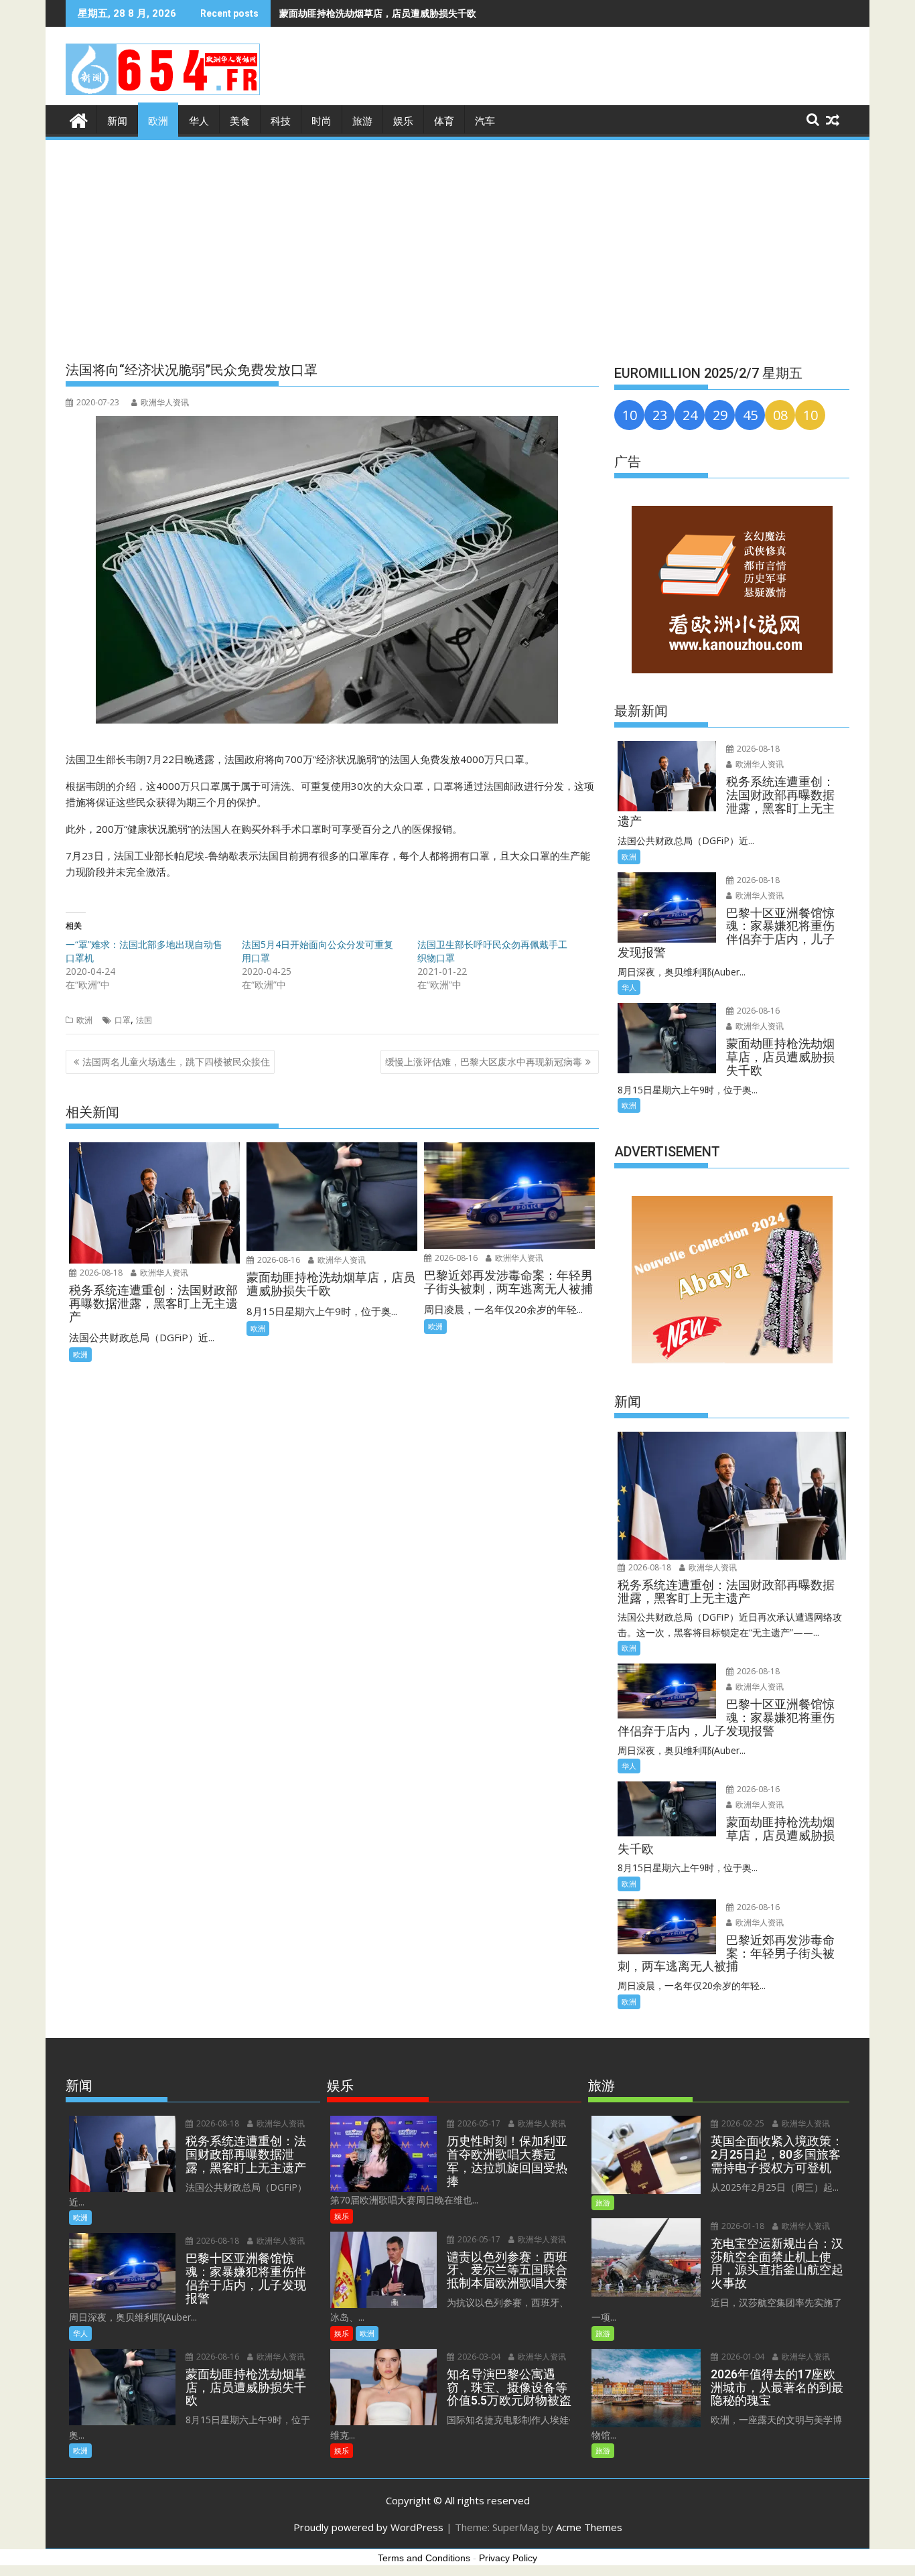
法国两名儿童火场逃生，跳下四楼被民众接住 (176, 1062)
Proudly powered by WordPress (368, 2527)
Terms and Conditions (424, 2558)
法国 (144, 1020)
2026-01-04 (742, 2357)
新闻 (117, 121)
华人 (199, 121)
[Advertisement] (457, 243)
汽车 (485, 121)
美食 (240, 121)
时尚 (322, 121)
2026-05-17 (478, 2123)
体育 (444, 121)
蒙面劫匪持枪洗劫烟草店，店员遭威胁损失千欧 (378, 13)
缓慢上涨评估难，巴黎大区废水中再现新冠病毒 (484, 1062)
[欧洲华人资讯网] (79, 119)
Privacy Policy (508, 2558)
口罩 (123, 1020)
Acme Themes (589, 2527)
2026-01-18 (742, 2226)
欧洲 (158, 121)
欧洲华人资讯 (165, 402)
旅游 (362, 121)
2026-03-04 (478, 2357)
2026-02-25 (742, 2123)
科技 (281, 121)
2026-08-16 (278, 1260)
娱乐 (403, 121)
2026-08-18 (100, 1273)
